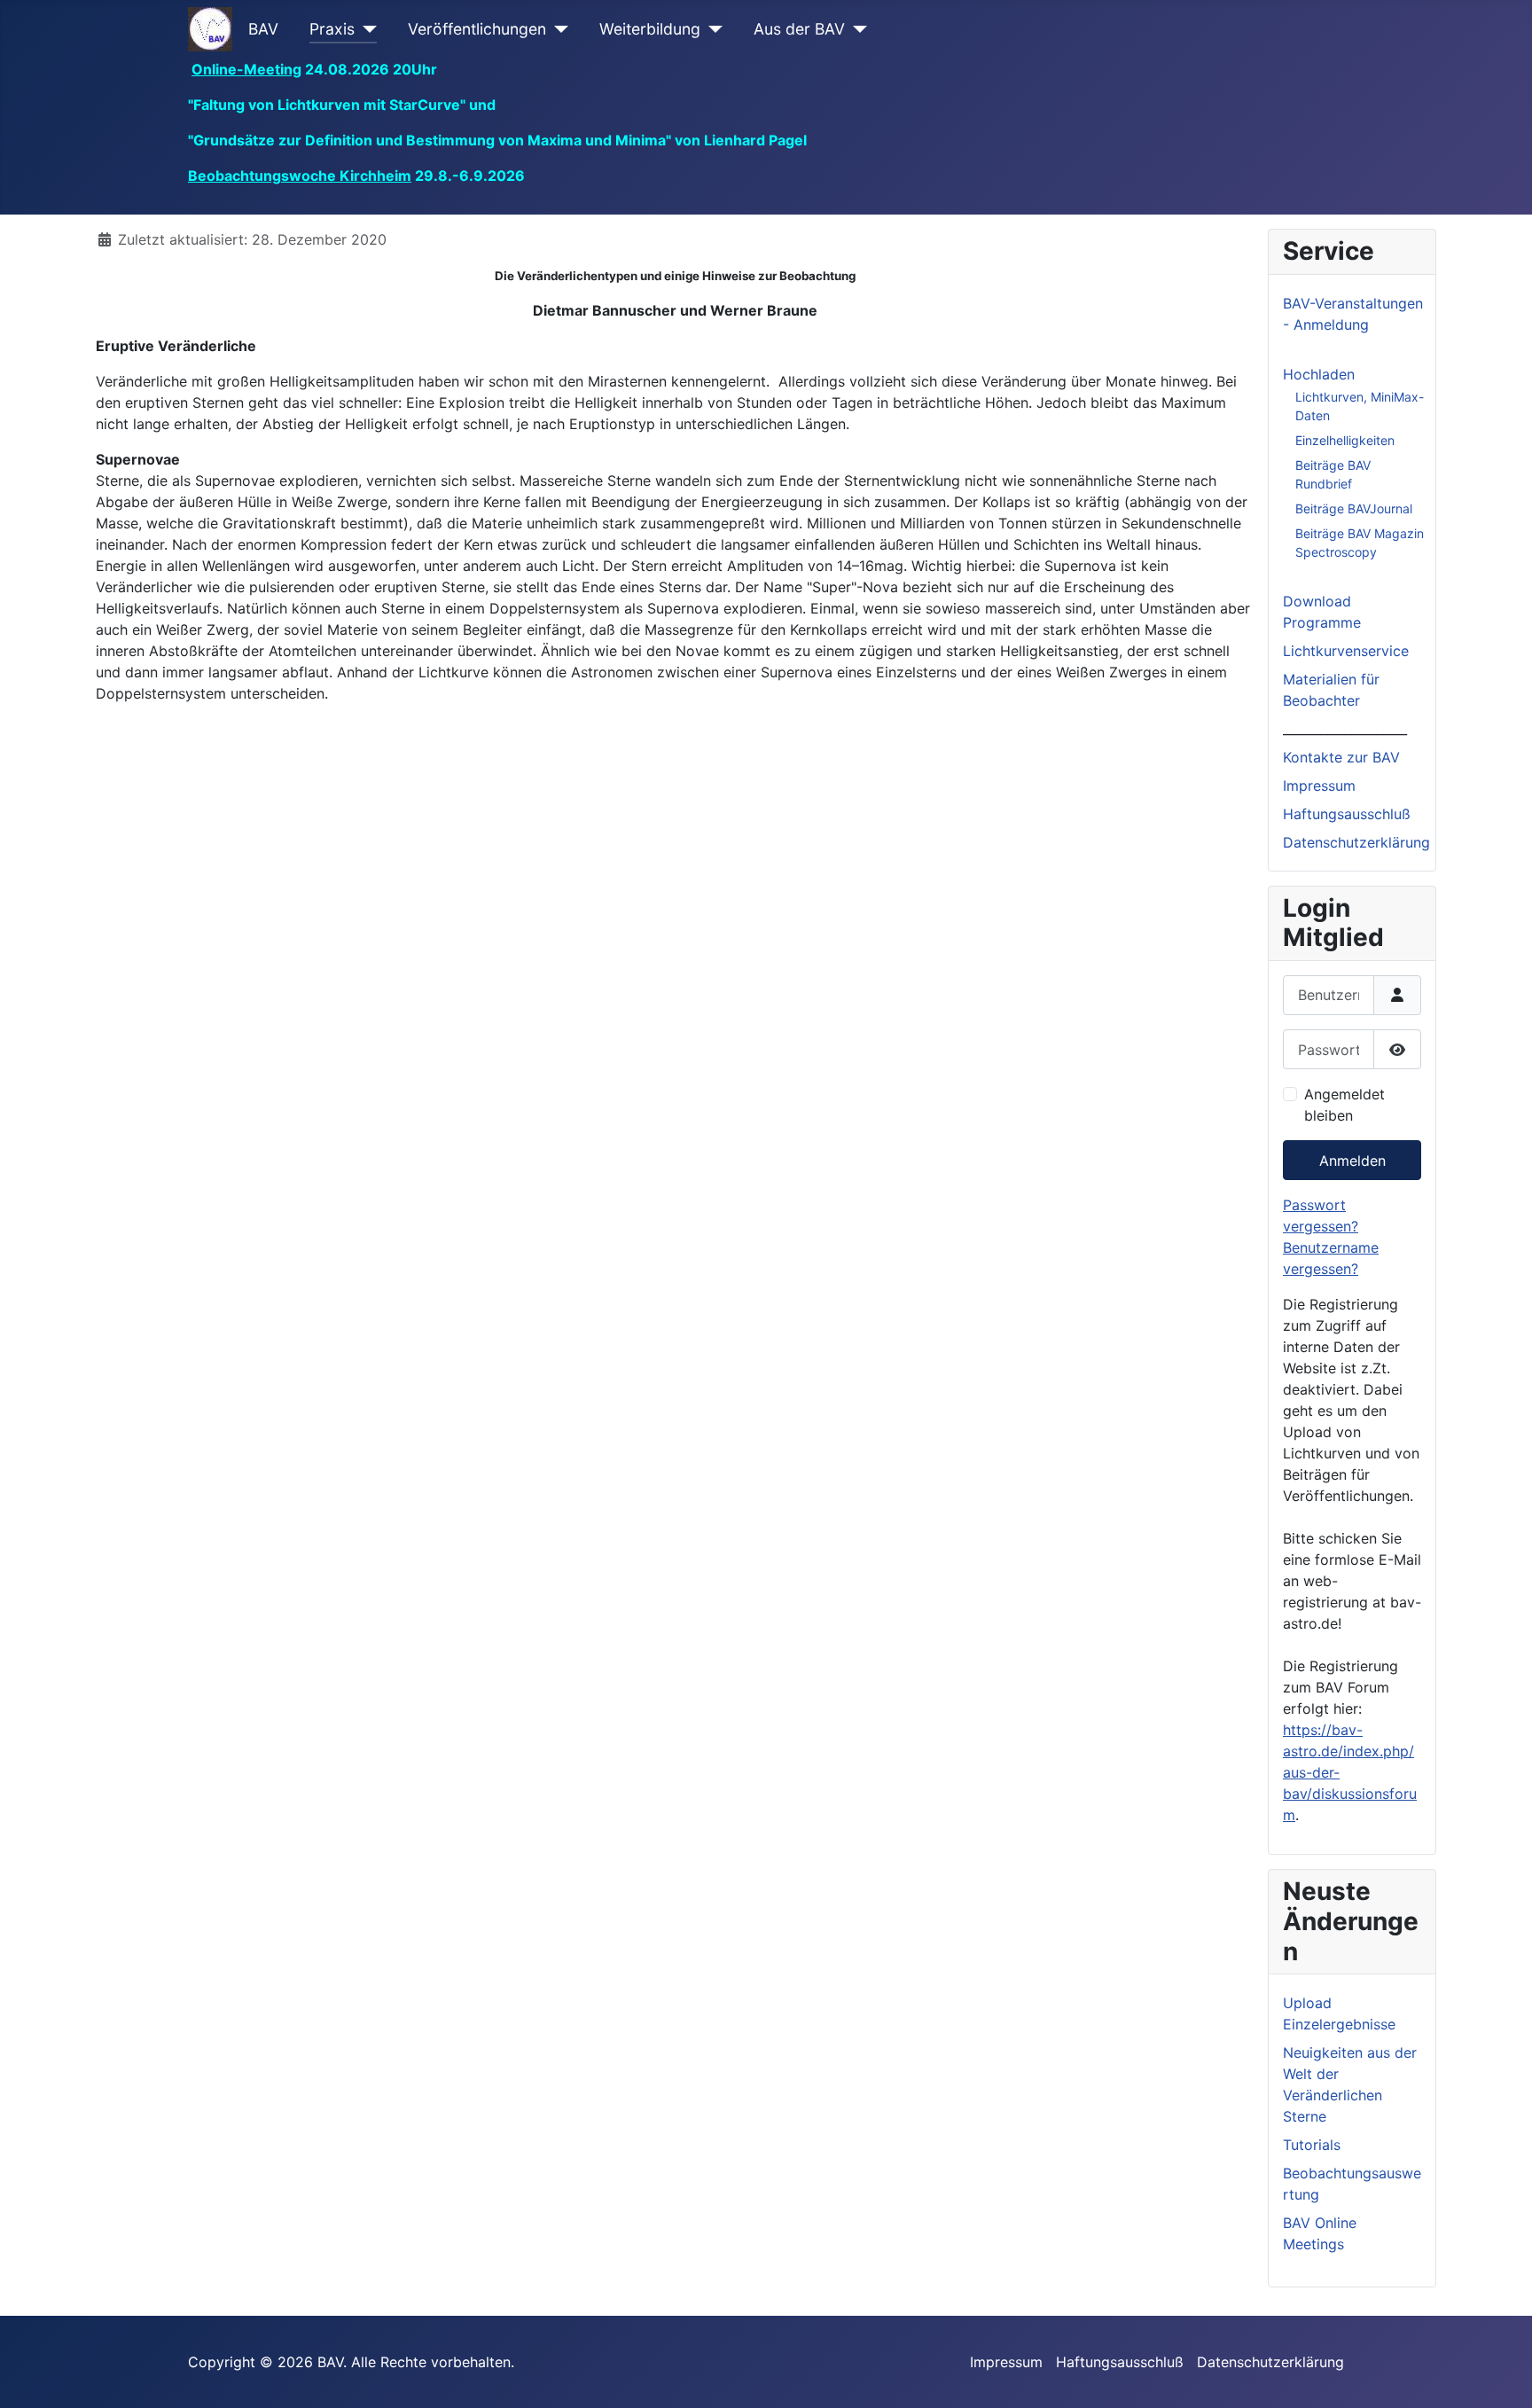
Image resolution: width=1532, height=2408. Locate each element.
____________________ (1345, 729)
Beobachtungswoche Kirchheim (300, 176)
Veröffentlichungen (477, 29)
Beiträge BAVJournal (1354, 508)
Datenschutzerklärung (1356, 842)
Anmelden (1352, 1161)
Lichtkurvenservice (1346, 651)
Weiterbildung (650, 29)
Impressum (1319, 786)
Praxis (332, 29)
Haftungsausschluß (1347, 814)
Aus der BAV (799, 29)
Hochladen (1319, 374)
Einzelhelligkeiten (1345, 440)
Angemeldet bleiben (1344, 1105)
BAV (263, 29)
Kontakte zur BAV (1341, 757)
